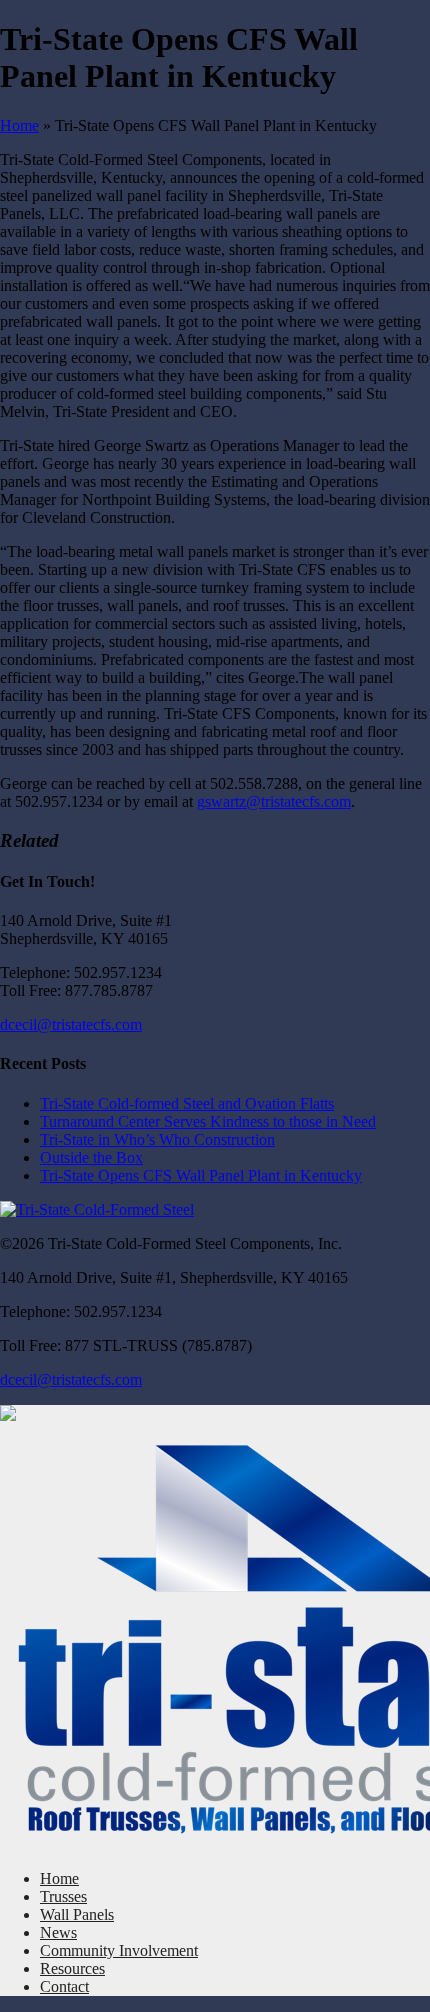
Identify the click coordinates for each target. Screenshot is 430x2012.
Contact (64, 1986)
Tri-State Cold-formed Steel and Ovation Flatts (187, 1103)
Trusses (63, 1896)
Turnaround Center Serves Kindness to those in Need (208, 1121)
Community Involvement (119, 1950)
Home (19, 125)
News (58, 1932)
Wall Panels (77, 1914)
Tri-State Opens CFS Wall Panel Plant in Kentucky (201, 1175)
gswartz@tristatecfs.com (274, 801)
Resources (72, 1968)
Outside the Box (91, 1157)
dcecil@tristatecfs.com (71, 1024)
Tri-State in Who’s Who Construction (157, 1139)
